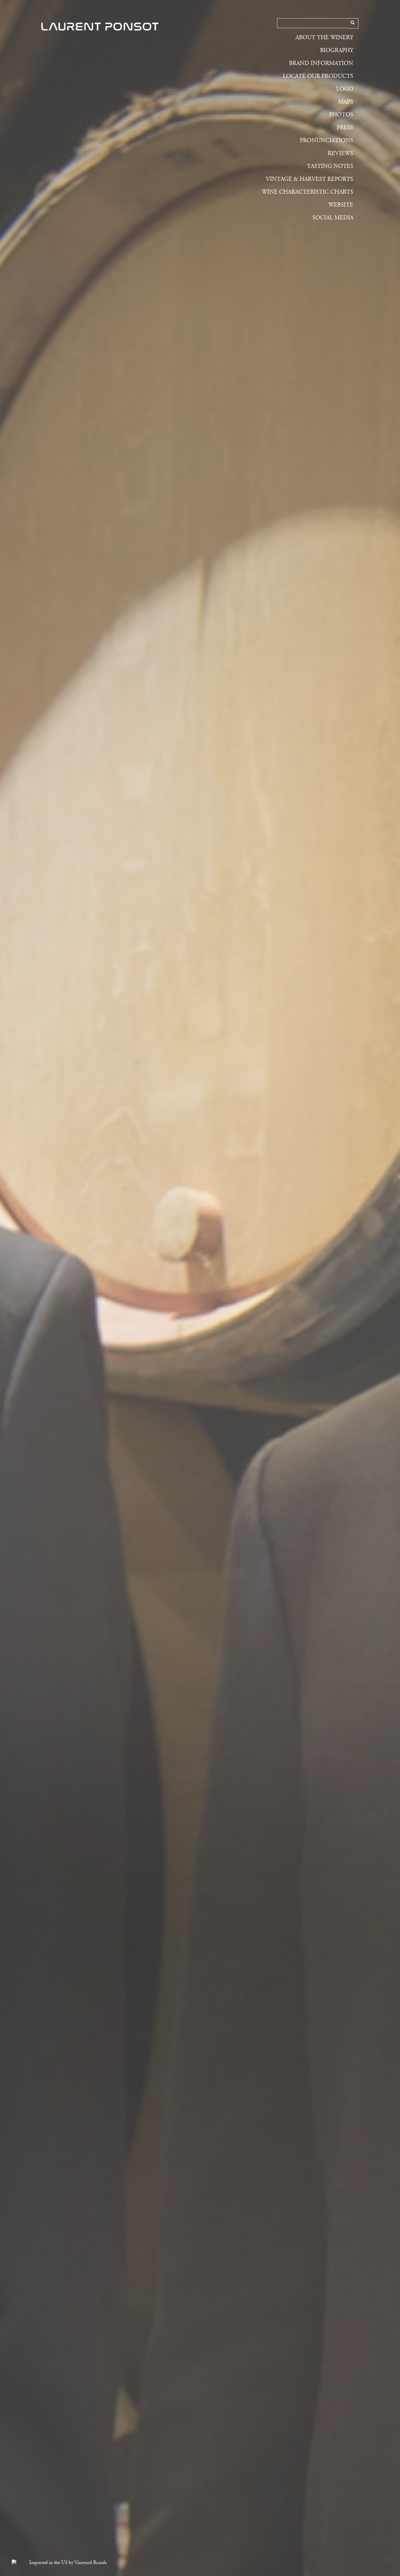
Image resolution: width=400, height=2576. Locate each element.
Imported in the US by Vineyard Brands (68, 2563)
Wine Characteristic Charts (307, 192)
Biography (337, 50)
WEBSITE (341, 205)
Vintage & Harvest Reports (310, 179)
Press (345, 128)
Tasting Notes (330, 166)
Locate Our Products (318, 76)
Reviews (340, 153)
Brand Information (321, 63)
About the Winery (324, 38)
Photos (341, 115)
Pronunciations (327, 141)
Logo (345, 89)
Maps (346, 102)
